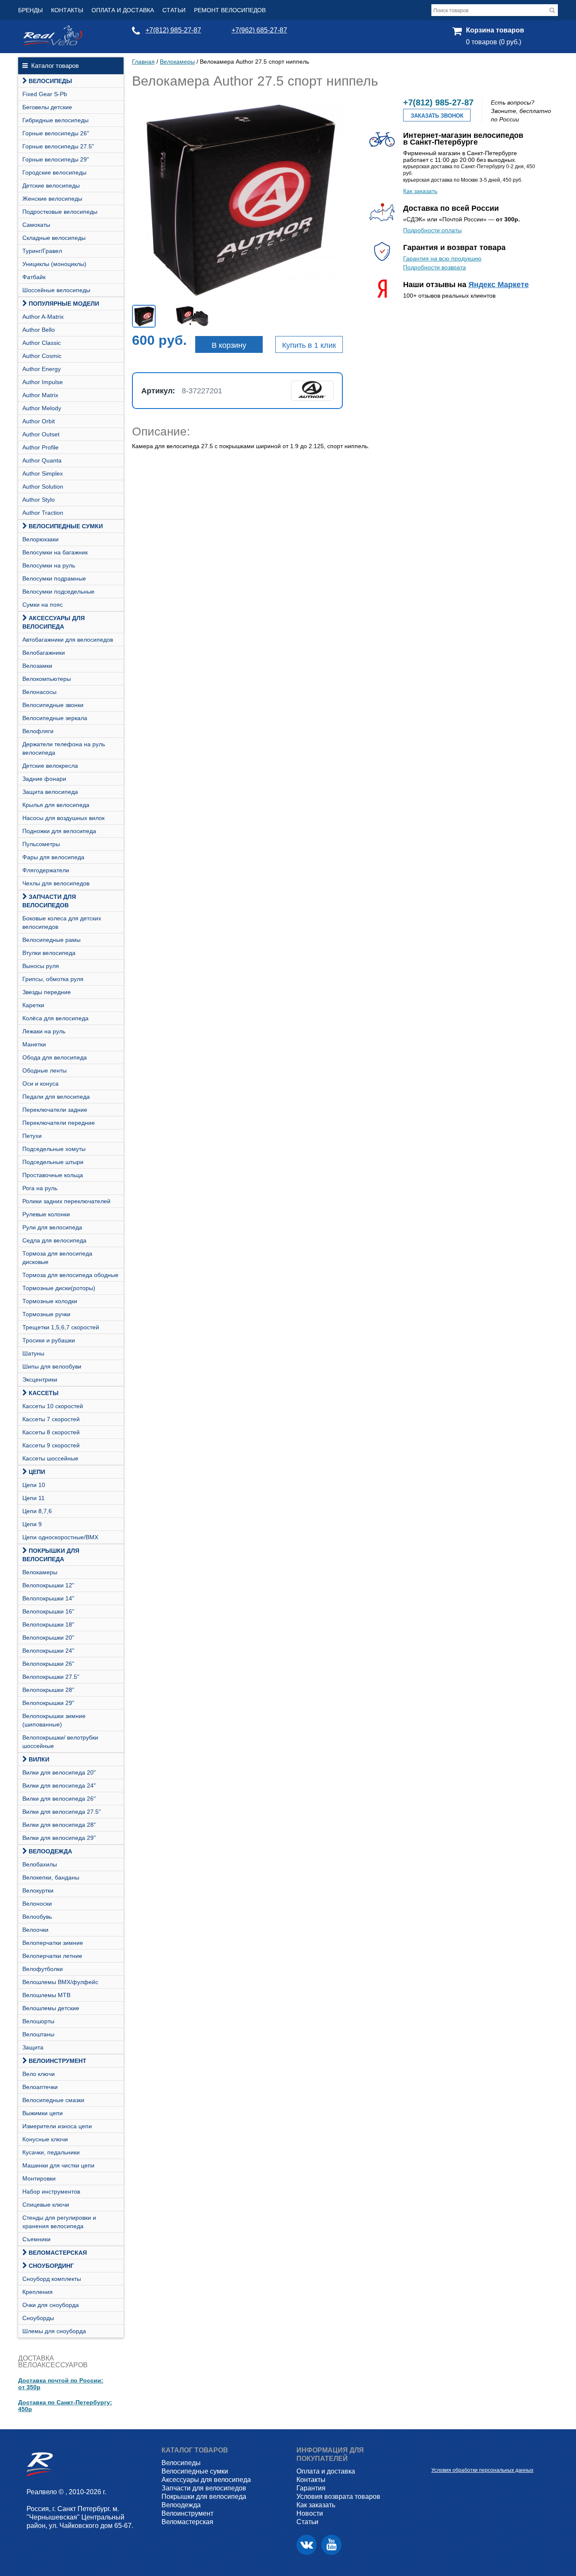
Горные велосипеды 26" (56, 133)
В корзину (229, 345)
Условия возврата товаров (338, 2497)
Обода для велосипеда (55, 1057)
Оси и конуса (40, 1084)
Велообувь (37, 1917)
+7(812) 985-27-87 (173, 30)
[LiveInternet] (438, 2457)
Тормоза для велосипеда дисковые (57, 1258)
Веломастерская (58, 2253)
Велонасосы (39, 692)
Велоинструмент (58, 2061)
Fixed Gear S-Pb (45, 94)
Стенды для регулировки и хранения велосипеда (59, 2222)
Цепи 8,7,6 (37, 1511)
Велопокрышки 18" (48, 1624)
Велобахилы (40, 1864)
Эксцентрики (40, 1379)
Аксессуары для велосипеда (54, 622)
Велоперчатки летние (52, 1956)
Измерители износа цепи (57, 2126)
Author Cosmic (42, 356)
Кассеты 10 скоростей (53, 1406)
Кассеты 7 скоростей (51, 1419)
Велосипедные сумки (66, 526)
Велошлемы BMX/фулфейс (60, 1982)
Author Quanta (42, 460)
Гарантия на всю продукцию (442, 258)
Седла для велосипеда (54, 1240)
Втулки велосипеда (49, 953)
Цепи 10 (34, 1485)
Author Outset (41, 434)
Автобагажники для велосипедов (68, 640)
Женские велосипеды (52, 199)
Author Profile (40, 447)
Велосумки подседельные (58, 592)
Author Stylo (39, 500)
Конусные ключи (45, 2139)
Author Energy (42, 369)
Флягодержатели (46, 870)
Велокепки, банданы (51, 1877)
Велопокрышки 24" (48, 1651)
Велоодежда (50, 1851)
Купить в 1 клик (309, 345)
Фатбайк (34, 277)
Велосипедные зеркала (55, 718)
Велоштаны (38, 2034)
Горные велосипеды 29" (56, 159)
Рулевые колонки (46, 1214)
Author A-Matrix (43, 317)
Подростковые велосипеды (60, 212)
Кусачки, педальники (51, 2152)
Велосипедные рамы (51, 940)
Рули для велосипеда (52, 1227)
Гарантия (311, 2488)
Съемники (36, 2239)
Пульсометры (41, 844)
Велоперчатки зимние (53, 1943)
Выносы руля (41, 966)
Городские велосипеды (54, 172)
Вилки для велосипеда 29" (59, 1838)
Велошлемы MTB (46, 1995)
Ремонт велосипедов (230, 10)
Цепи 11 (34, 1498)
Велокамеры (40, 1572)
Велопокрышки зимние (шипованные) (54, 1720)
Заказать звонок (437, 116)
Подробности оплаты (432, 230)
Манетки (34, 1044)
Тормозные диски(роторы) (59, 1288)
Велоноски (37, 1904)
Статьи (174, 10)
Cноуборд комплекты (52, 2279)
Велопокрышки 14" (48, 1598)
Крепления (38, 2292)
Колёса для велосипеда (55, 1018)
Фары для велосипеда (53, 857)
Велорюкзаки (40, 539)
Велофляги (38, 731)
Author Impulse (43, 382)
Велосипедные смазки (53, 2100)
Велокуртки (38, 1890)
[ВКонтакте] (307, 2545)
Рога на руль (40, 1188)
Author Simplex (43, 473)
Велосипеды (50, 81)
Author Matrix (40, 395)
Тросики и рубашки (49, 1340)
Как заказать (420, 191)
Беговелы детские (47, 107)
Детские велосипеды (51, 186)
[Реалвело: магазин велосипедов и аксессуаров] (53, 43)
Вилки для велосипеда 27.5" (62, 1812)
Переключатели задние (55, 1110)
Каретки (33, 1005)
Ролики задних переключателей (66, 1201)
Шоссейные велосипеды (56, 290)
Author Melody (42, 408)
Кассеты (44, 1393)
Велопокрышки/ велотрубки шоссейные (60, 1742)
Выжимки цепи (43, 2113)
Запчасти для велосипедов (49, 901)
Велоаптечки (40, 2087)
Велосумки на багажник (55, 552)
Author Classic (42, 343)
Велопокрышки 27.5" (51, 1677)
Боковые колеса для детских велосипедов (62, 922)
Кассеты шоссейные (50, 1458)
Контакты (67, 10)
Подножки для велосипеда (59, 831)
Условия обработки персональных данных (482, 2470)
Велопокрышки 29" (48, 1703)
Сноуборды (38, 2318)
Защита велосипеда (50, 792)
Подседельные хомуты (54, 1149)
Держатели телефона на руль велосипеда (64, 748)
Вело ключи (39, 2074)
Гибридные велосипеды (55, 120)
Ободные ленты (44, 1070)
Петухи (32, 1136)
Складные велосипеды (54, 238)
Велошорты (38, 2021)
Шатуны (33, 1353)
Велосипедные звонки (53, 705)
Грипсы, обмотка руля (53, 979)
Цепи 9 (32, 1524)
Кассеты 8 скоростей (51, 1432)
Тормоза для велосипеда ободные (70, 1275)
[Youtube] (331, 2545)
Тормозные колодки (50, 1301)
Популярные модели (64, 304)
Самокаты (36, 225)
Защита (33, 2047)
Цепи (37, 1472)
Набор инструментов (51, 2191)
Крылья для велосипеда (56, 805)
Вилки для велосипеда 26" (59, 1799)
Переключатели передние (59, 1123)
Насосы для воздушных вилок (63, 818)
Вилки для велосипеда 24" (59, 1785)
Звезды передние (47, 992)
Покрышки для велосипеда (51, 1555)
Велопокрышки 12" (48, 1585)
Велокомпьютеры (47, 679)
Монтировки (39, 2178)
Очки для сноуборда (51, 2305)
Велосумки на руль (49, 565)
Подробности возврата (435, 267)
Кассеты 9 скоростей (51, 1445)
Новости (310, 2513)
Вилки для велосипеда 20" (59, 1772)
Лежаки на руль (44, 1031)
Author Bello (39, 330)
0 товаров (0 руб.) (494, 42)
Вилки (39, 1759)
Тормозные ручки (46, 1314)
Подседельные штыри (53, 1162)
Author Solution (43, 487)
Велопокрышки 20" (48, 1638)
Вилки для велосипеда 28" (59, 1825)
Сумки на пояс (43, 605)
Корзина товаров (495, 30)
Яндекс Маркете (499, 285)
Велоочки (35, 1930)
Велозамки (37, 666)
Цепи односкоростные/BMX (60, 1537)
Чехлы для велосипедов (56, 883)
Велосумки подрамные (54, 578)
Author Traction (43, 513)
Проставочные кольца (53, 1175)
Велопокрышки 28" (48, 1690)
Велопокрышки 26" (48, 1664)
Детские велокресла (50, 766)
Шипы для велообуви (52, 1366)
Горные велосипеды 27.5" (58, 146)
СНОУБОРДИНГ (51, 2266)
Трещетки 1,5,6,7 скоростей (61, 1327)
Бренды (30, 10)
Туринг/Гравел (42, 251)
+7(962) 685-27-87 (259, 30)
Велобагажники (44, 653)
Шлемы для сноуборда (54, 2331)
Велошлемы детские (51, 2008)
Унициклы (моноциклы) (54, 264)
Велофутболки (43, 1969)
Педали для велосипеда (56, 1097)
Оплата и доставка (123, 10)
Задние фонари (44, 779)
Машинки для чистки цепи (58, 2165)
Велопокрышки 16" (48, 1611)
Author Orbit (39, 421)
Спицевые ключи (46, 2205)
